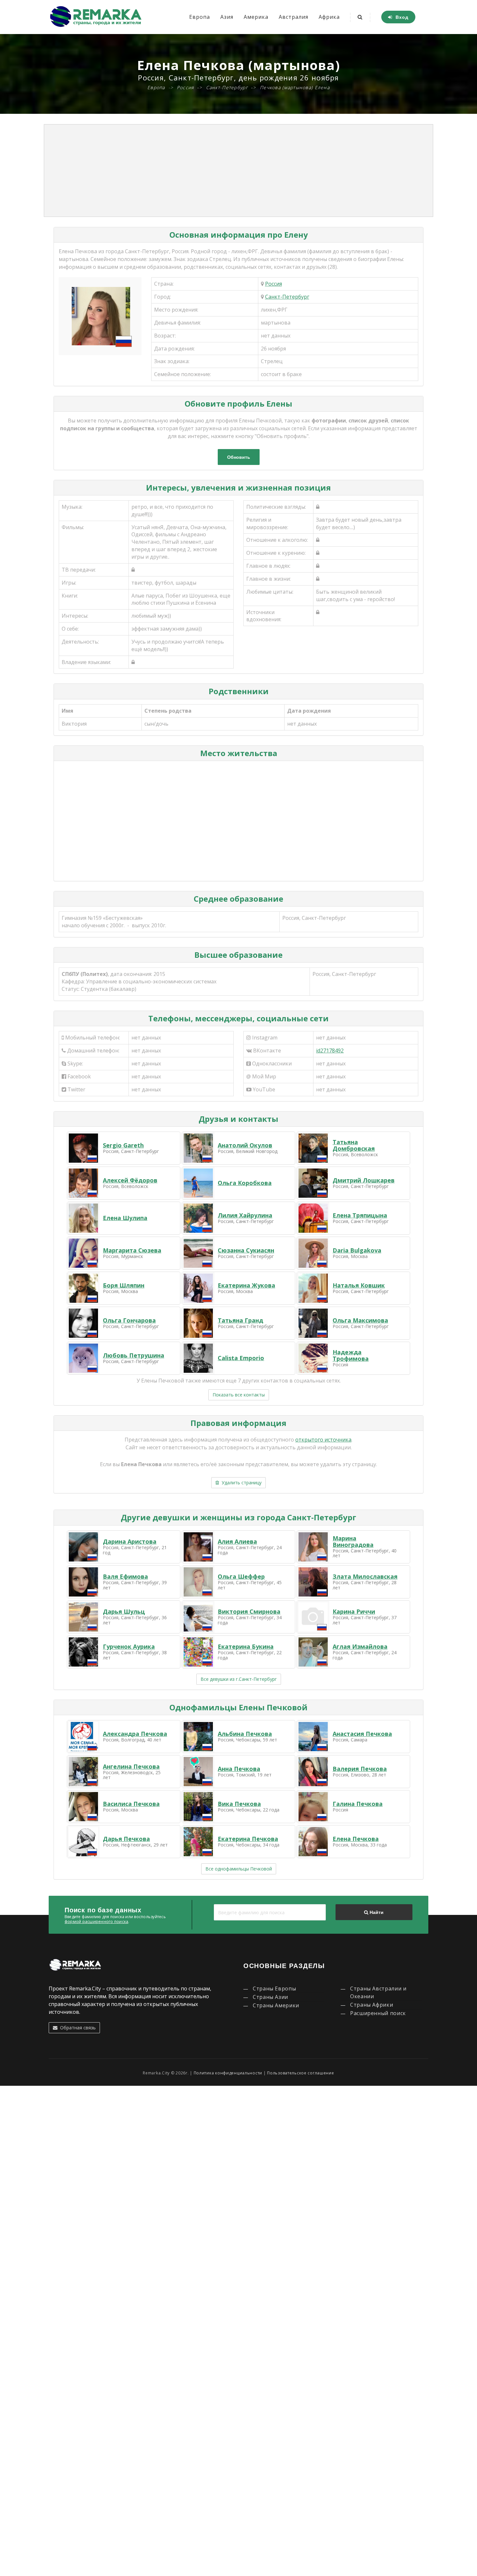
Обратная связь (77, 2028)
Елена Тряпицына (360, 1215)
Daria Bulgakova (357, 1250)
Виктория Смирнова (249, 1611)
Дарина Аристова (130, 1541)
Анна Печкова (239, 1769)
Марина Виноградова (353, 1541)
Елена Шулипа (125, 1218)
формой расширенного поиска (96, 1922)
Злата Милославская (365, 1576)
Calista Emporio (241, 1358)
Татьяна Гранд (240, 1320)
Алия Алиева (237, 1541)
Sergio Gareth (123, 1145)
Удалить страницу (240, 1483)
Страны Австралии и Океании (378, 1992)
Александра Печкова (135, 1734)
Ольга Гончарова (129, 1320)
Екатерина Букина (246, 1646)
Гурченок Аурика (129, 1646)
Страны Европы (274, 1988)
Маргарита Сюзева (132, 1250)
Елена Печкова (356, 1839)
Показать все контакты (239, 1395)
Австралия (294, 17)
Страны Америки (276, 2005)
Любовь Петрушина (134, 1355)
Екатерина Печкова (248, 1839)
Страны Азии (270, 1997)
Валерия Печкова (360, 1769)
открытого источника (323, 1440)
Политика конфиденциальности (228, 2073)
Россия (274, 284)
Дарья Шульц (124, 1611)
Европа (200, 17)
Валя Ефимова (125, 1576)
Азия (227, 17)
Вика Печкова (239, 1804)
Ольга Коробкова (245, 1183)
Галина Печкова (358, 1804)
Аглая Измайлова (360, 1646)
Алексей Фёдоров (130, 1180)
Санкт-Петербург (287, 297)
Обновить (239, 457)
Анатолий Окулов (245, 1145)
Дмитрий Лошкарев (364, 1180)
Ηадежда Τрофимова (351, 1355)
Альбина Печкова (245, 1734)
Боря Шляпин (124, 1285)
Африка (329, 17)
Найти (376, 1912)
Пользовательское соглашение (300, 2073)
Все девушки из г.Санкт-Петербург (239, 1679)
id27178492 (330, 1051)
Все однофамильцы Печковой (239, 1869)
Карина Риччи (354, 1611)
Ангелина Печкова (131, 1766)
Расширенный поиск (378, 2013)
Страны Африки (372, 2005)
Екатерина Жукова (246, 1285)
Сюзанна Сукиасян (246, 1250)
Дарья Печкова (126, 1839)
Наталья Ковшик (359, 1285)
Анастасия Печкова (362, 1734)
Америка (256, 17)
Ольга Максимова (360, 1320)
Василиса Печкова (131, 1804)
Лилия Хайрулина (245, 1215)
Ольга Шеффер (241, 1576)
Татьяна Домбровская (354, 1145)
